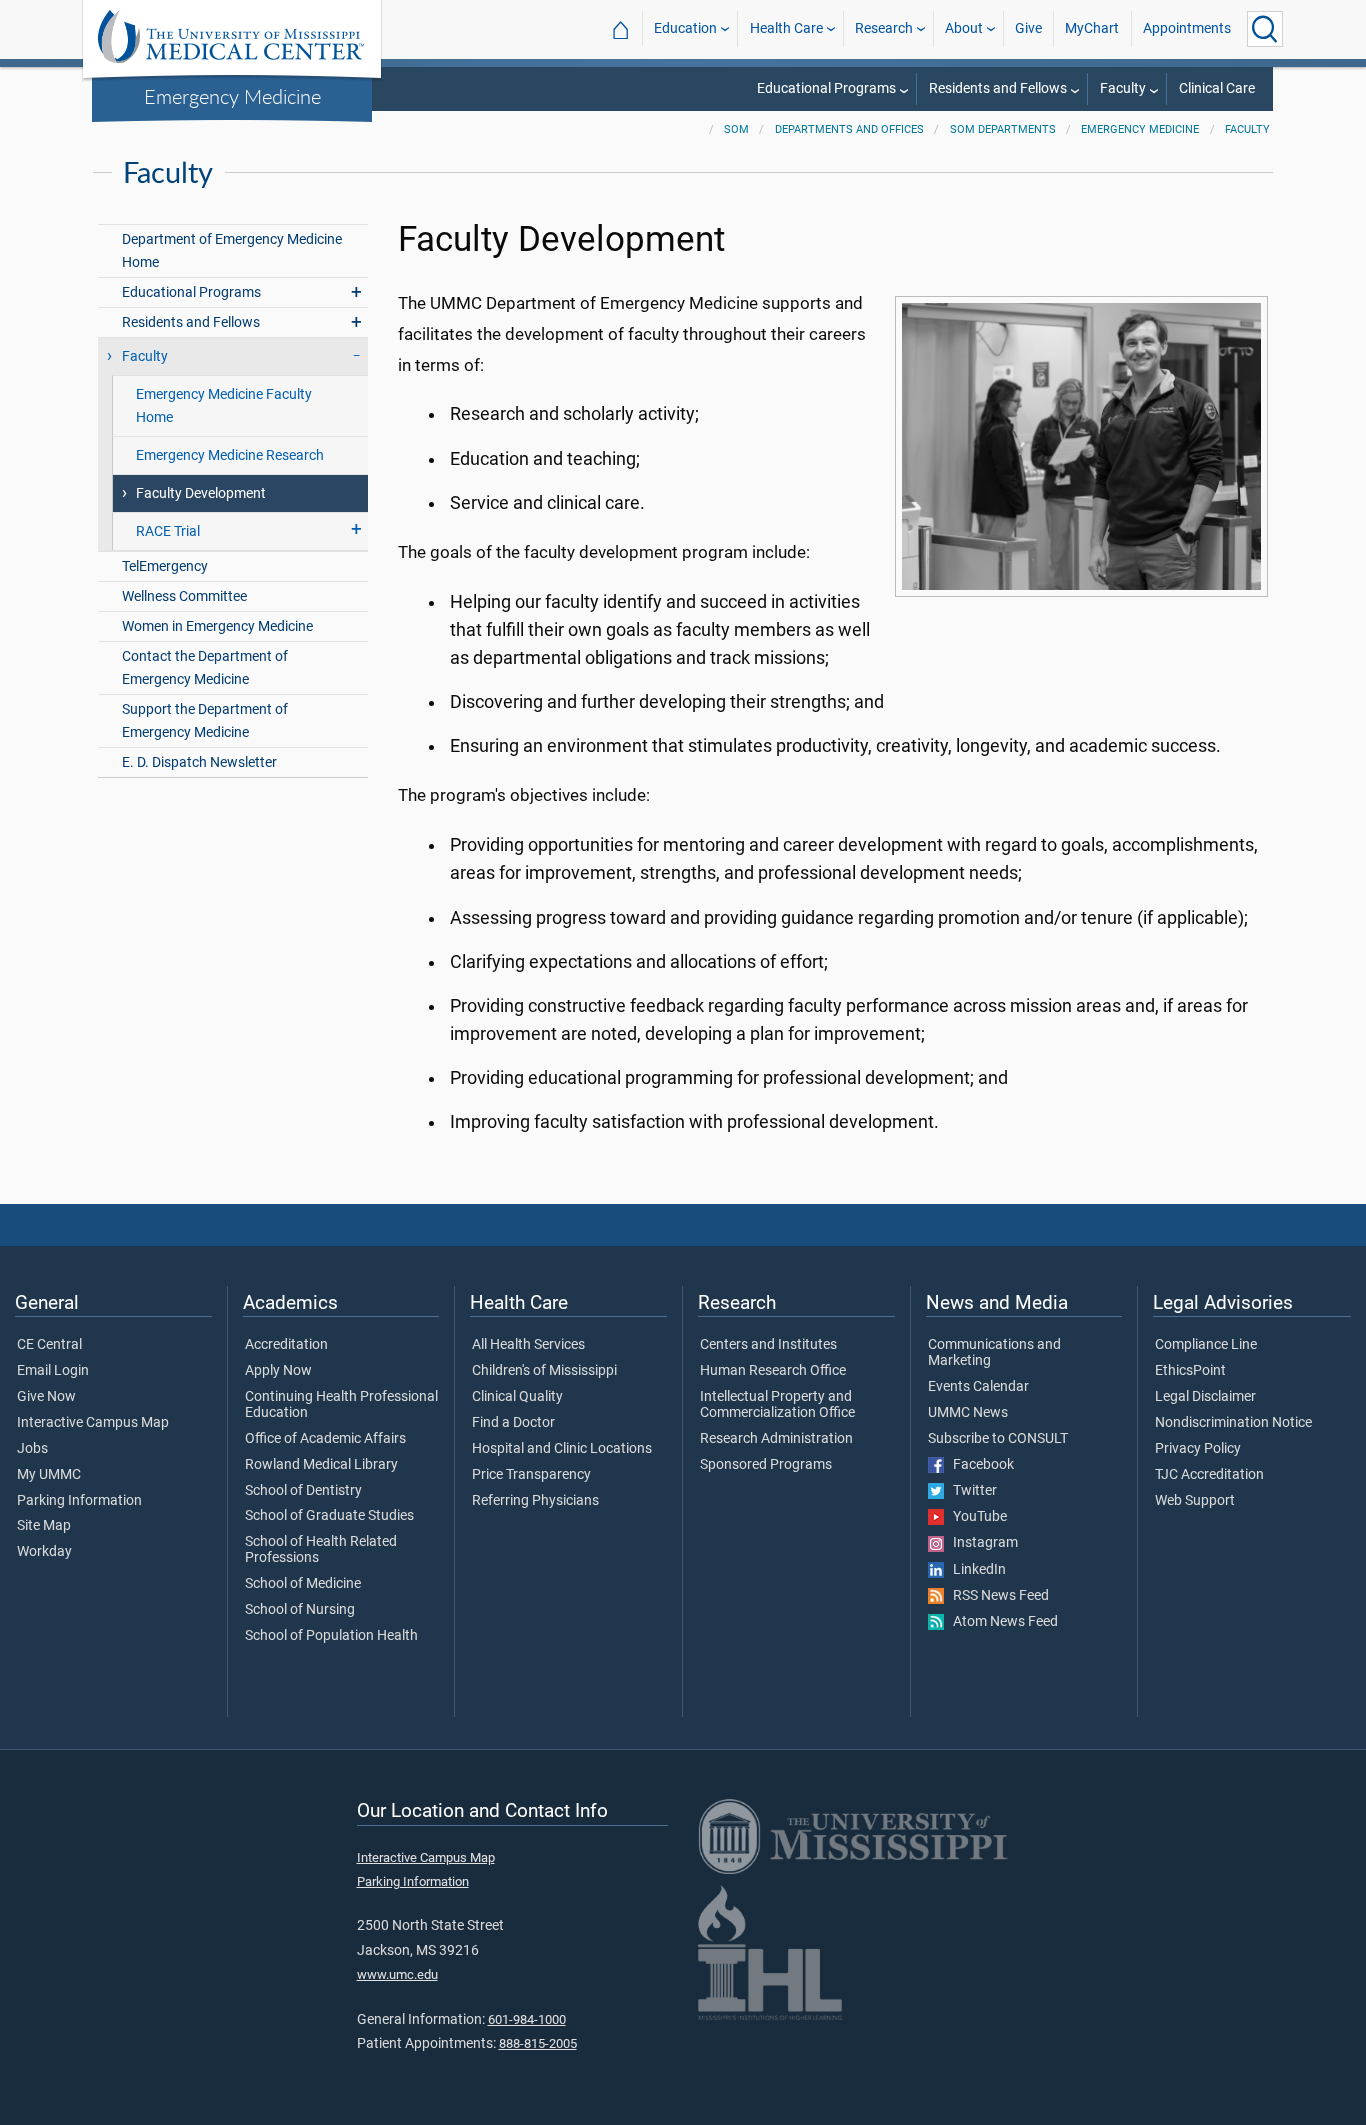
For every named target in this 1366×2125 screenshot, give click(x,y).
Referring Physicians (535, 1501)
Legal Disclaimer (1205, 1397)
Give (1028, 28)
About (964, 28)
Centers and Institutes (768, 1345)
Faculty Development (201, 493)
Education (685, 28)
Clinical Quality (517, 1397)
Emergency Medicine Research (230, 455)
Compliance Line (1206, 1345)
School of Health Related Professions (321, 1550)
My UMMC (49, 1475)
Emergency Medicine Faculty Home (224, 406)
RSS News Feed (996, 1596)
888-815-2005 (538, 2043)
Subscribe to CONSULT (998, 1439)
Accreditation (286, 1345)
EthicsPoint (1190, 1371)
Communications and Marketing (994, 1353)
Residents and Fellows (998, 88)
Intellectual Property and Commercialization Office (777, 1405)
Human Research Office (773, 1371)
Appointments (1187, 28)
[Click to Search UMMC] (1265, 29)
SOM (736, 129)
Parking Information (79, 1501)
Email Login (53, 1371)
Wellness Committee (184, 596)
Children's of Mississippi (544, 1371)
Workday (44, 1552)
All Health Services (528, 1345)
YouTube (975, 1517)
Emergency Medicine (232, 96)
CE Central (49, 1345)
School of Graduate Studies (329, 1516)
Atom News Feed (1001, 1622)
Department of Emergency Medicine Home (232, 251)
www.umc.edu (397, 1974)
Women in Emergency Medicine (217, 626)
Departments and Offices (849, 129)
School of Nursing (300, 1610)
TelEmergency (165, 566)
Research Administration (776, 1439)
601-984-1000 (527, 2019)
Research (884, 28)
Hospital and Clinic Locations (562, 1449)
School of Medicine (303, 1584)
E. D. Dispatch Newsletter (199, 762)
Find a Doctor (513, 1423)
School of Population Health (331, 1636)
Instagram (981, 1543)
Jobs (32, 1449)
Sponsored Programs (766, 1465)
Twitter (970, 1491)
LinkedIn (975, 1570)
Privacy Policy (1198, 1449)
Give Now (46, 1397)
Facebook (979, 1465)
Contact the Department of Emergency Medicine (205, 668)
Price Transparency (531, 1475)
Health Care (786, 28)
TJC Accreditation (1209, 1475)
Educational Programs (826, 88)
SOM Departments (1003, 129)
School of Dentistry (303, 1491)
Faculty (1123, 88)
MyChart (1092, 28)
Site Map (44, 1526)
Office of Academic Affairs (325, 1439)
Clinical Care (1217, 88)
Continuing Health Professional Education (341, 1405)
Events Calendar (978, 1387)
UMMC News (968, 1413)
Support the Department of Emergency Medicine (205, 721)
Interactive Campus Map (93, 1423)
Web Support (1195, 1501)
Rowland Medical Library (321, 1465)
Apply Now (278, 1371)
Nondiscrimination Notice (1233, 1423)
